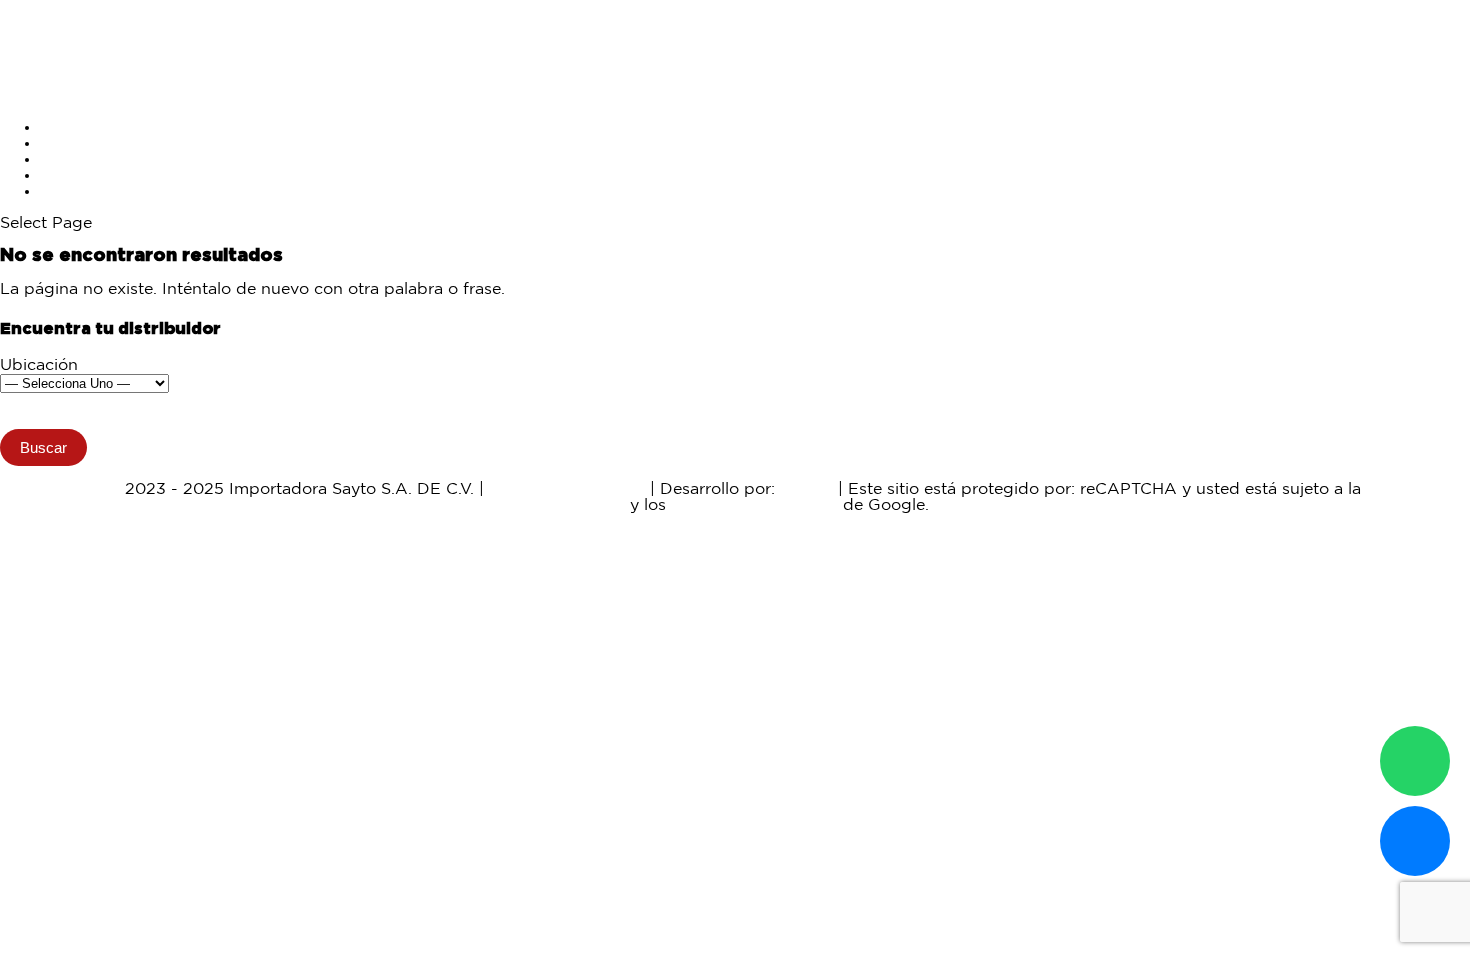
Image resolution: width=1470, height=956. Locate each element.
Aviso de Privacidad (567, 489)
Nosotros (75, 175)
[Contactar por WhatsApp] (1415, 761)
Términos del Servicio (754, 505)
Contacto (76, 191)
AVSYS (806, 489)
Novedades (84, 159)
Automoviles (89, 143)
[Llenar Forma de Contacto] (1415, 841)
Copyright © (71, 489)
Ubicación (39, 365)
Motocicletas (89, 127)
